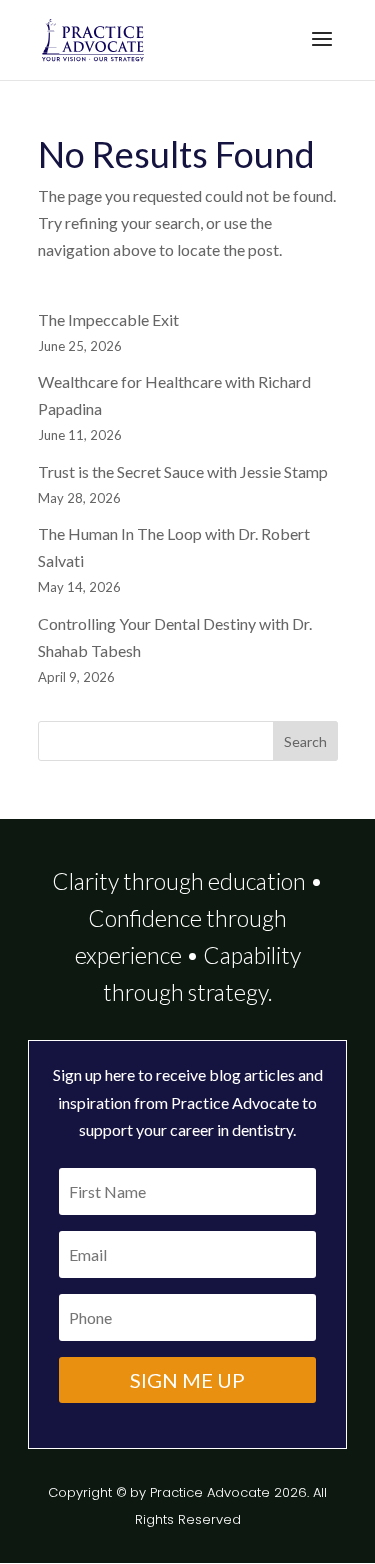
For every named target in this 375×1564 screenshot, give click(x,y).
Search (305, 741)
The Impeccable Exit (108, 319)
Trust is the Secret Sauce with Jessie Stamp (183, 471)
